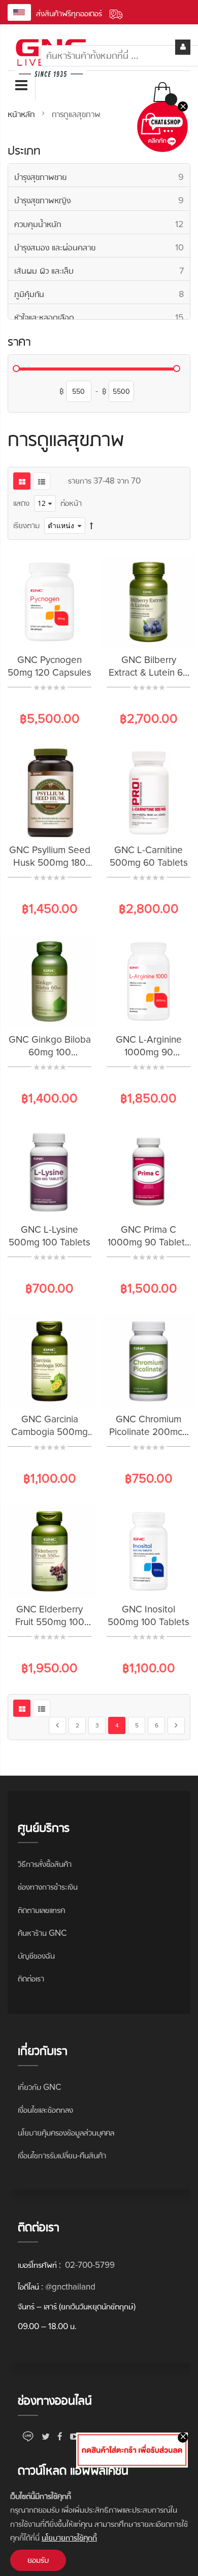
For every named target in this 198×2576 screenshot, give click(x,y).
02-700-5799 (89, 2265)
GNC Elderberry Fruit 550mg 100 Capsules (50, 1622)
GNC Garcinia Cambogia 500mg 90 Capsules (49, 1432)
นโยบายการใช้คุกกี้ (69, 2538)
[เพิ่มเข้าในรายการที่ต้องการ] (62, 633)
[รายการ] (42, 481)
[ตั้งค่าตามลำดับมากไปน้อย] (91, 525)
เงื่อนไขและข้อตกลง (45, 2110)
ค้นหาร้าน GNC (42, 1933)
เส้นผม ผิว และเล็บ (102, 270)
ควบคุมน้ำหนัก (102, 224)
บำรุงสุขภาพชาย (102, 177)
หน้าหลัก (22, 114)
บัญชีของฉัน (36, 1956)
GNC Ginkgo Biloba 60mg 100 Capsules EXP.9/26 (50, 1053)
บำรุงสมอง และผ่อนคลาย (102, 247)
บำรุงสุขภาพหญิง (102, 200)
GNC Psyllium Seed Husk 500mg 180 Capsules (50, 863)
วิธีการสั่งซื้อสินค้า (45, 1864)
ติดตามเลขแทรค (41, 1910)
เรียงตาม (26, 525)
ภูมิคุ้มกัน (102, 294)
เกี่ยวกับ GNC (39, 2087)
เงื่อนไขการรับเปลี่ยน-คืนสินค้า (62, 2156)
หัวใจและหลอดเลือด (102, 317)
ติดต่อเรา (31, 1979)
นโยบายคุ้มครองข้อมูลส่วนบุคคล (66, 2133)
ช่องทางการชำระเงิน (48, 1887)
